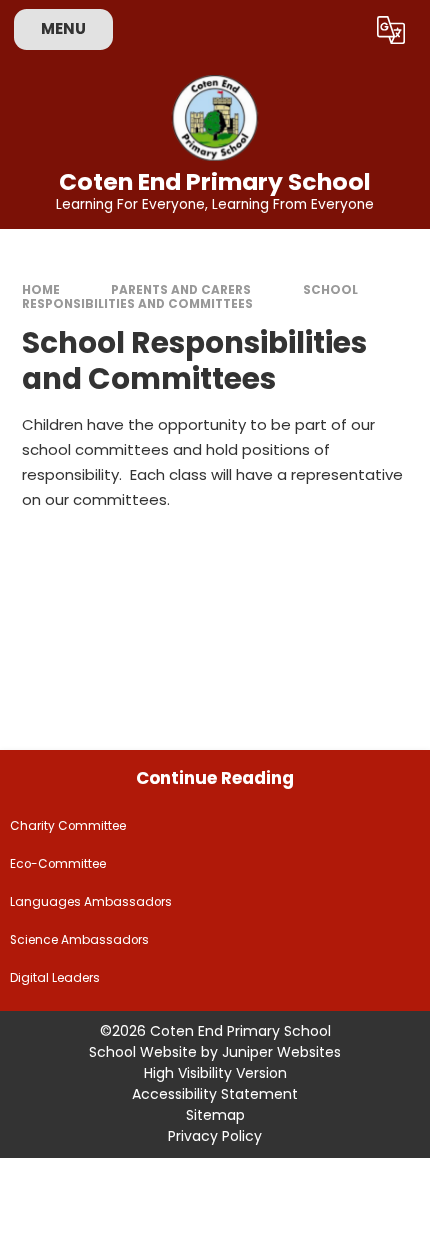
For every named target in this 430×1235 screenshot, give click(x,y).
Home (41, 290)
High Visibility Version (215, 1073)
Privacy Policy (215, 1136)
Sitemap (215, 1115)
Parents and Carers (181, 290)
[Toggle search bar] (339, 30)
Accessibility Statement (215, 1094)
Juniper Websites (281, 1052)
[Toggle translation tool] (390, 30)
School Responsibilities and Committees (190, 297)
